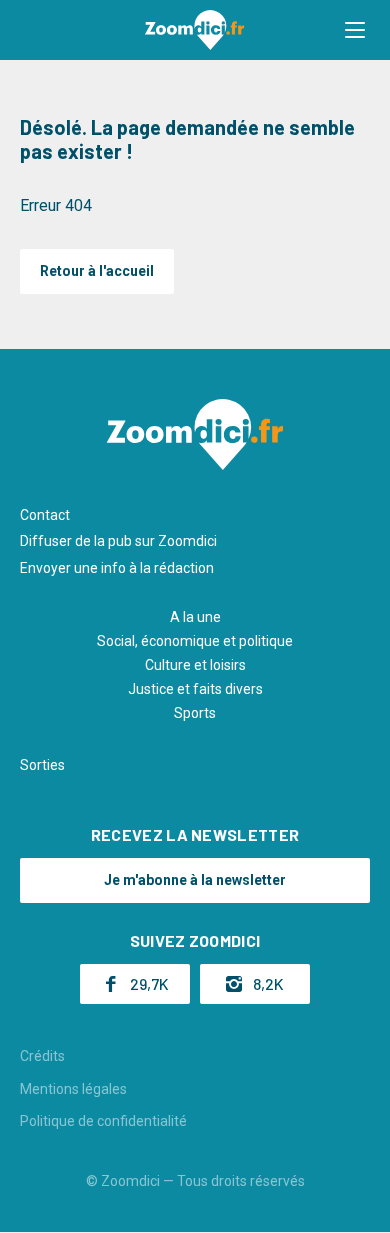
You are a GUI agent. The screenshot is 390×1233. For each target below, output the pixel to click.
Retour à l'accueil (97, 271)
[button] (355, 30)
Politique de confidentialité (103, 1121)
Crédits (42, 1056)
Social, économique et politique (195, 641)
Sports (195, 713)
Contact (45, 515)
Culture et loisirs (195, 665)
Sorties (42, 765)
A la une (195, 617)
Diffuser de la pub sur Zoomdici (118, 541)
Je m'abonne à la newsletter (195, 880)
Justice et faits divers (195, 689)
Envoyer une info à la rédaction (117, 568)
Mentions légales (73, 1089)
